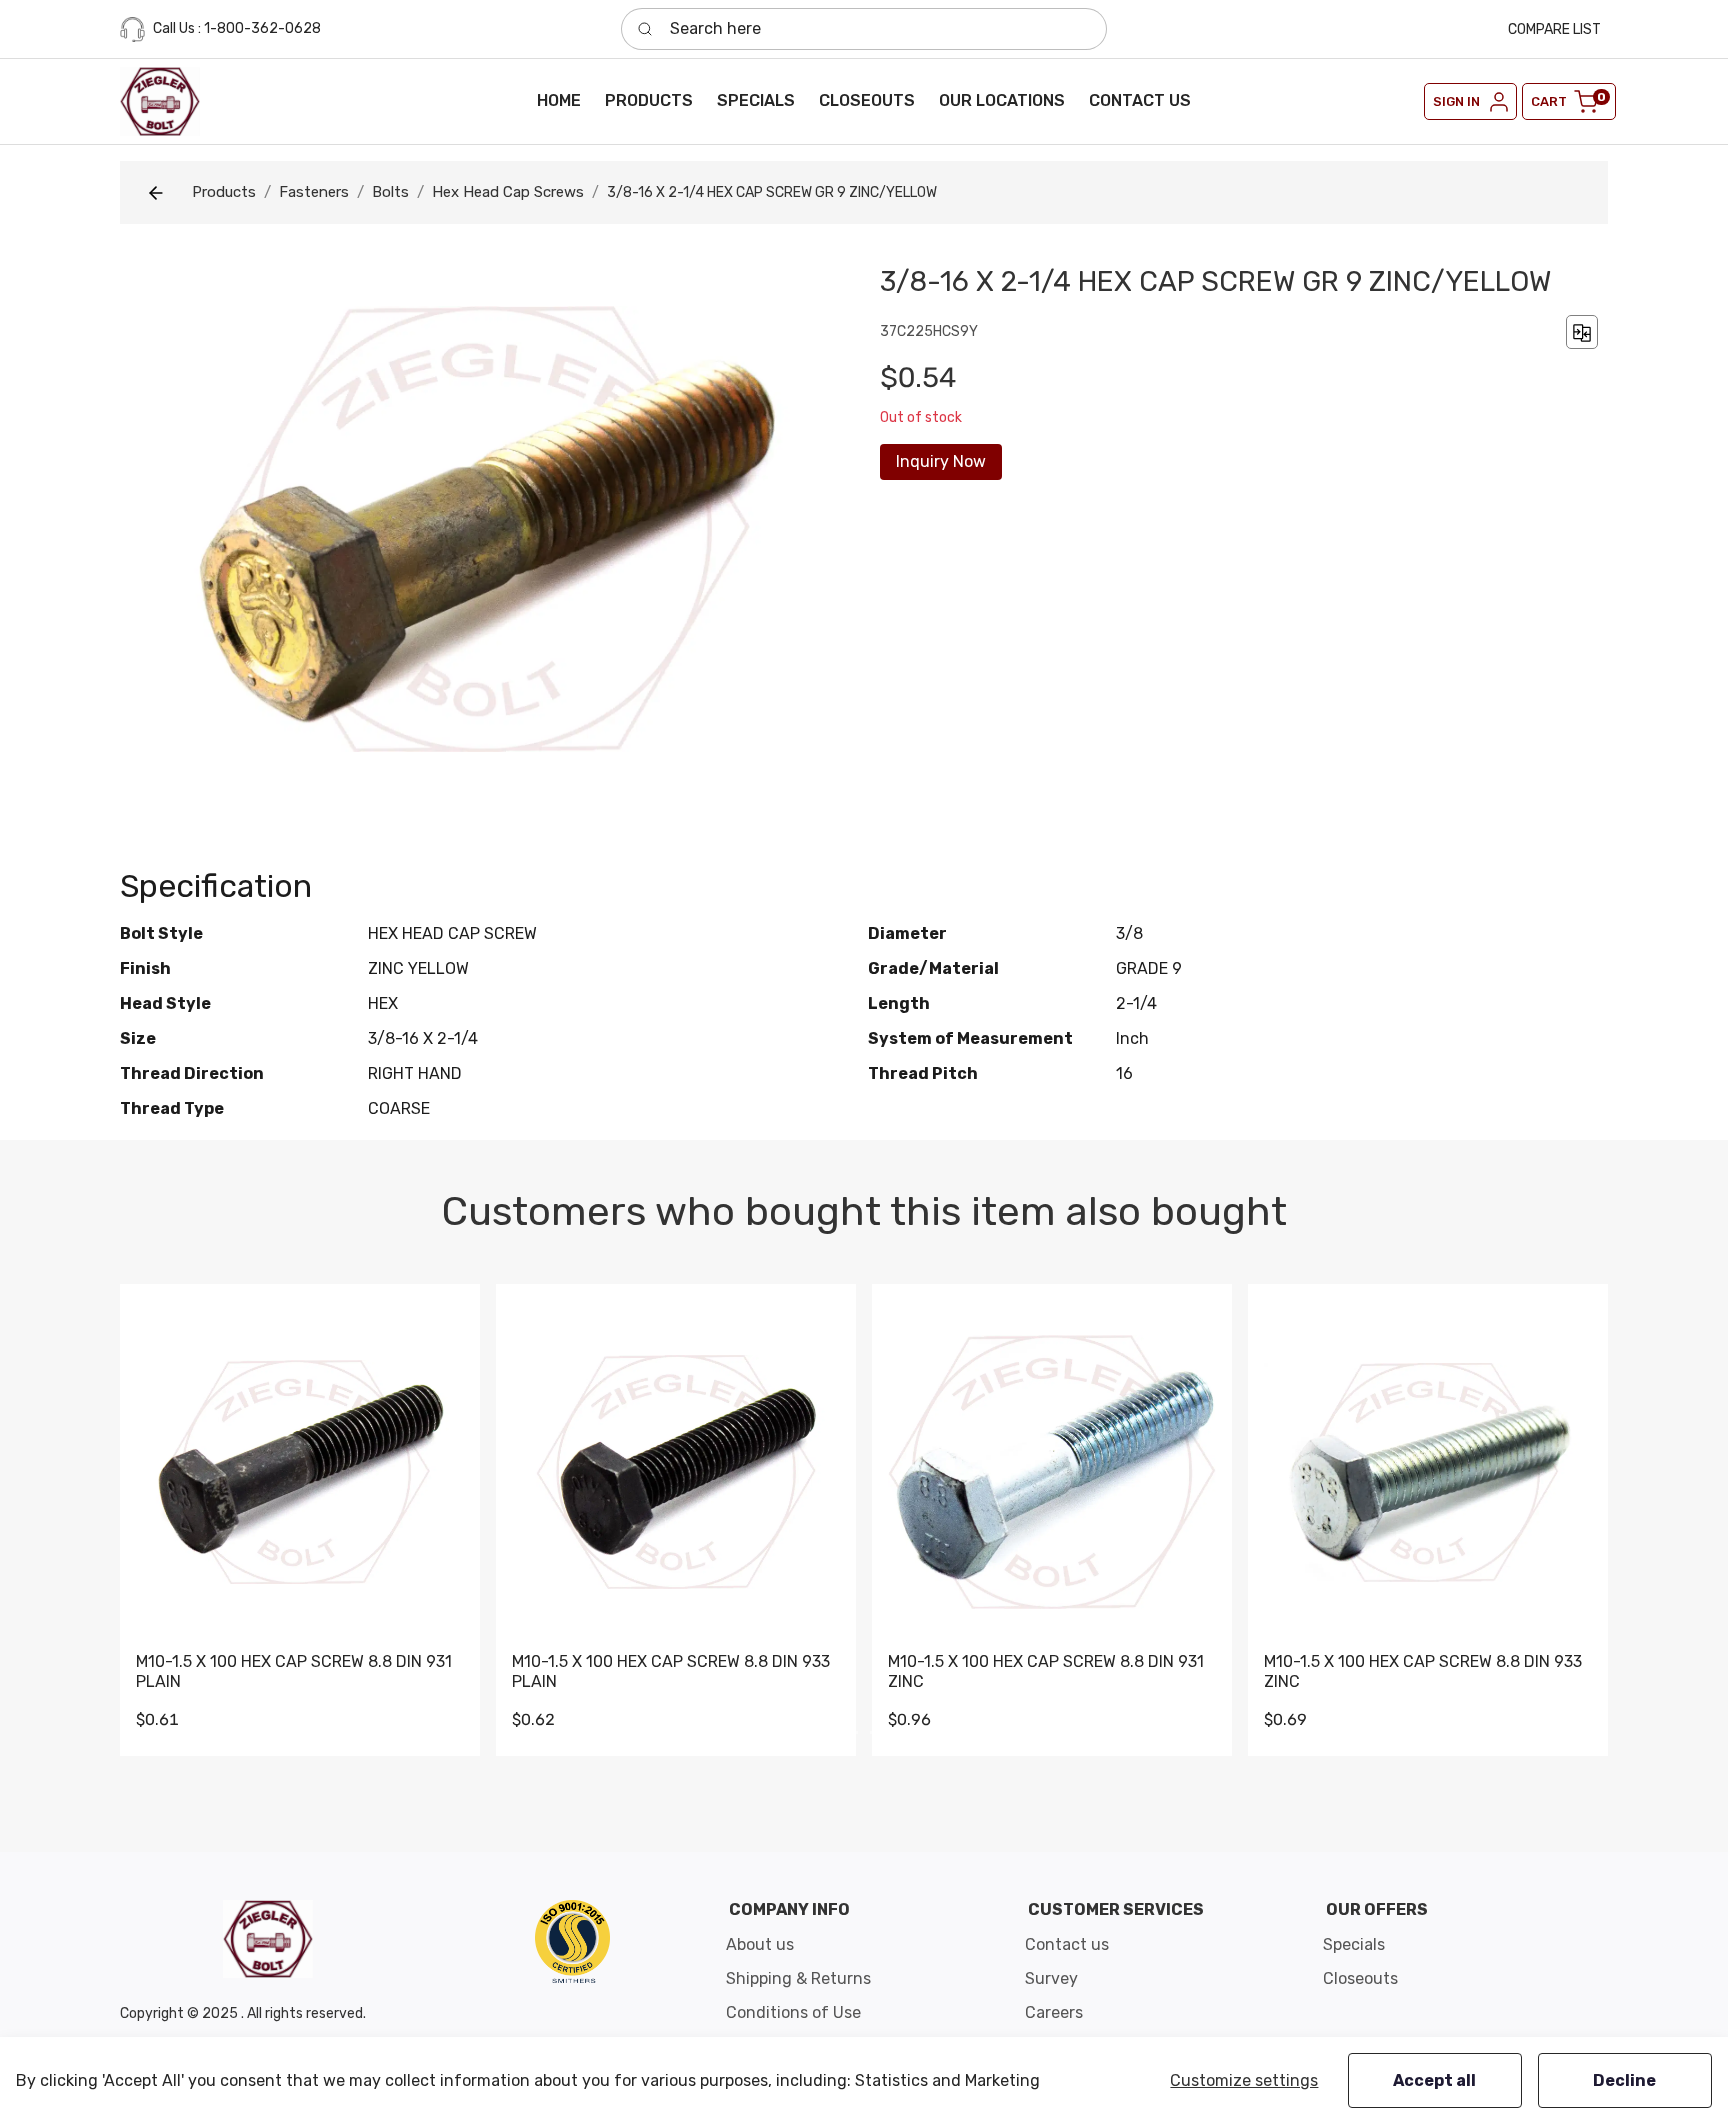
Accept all (1434, 2080)
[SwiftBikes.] (160, 101)
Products (224, 192)
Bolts (390, 192)
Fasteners (314, 192)
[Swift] (572, 1941)
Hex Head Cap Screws (508, 192)
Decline (1624, 2080)
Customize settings (1244, 2080)
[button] (649, 101)
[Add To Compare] (1582, 331)
